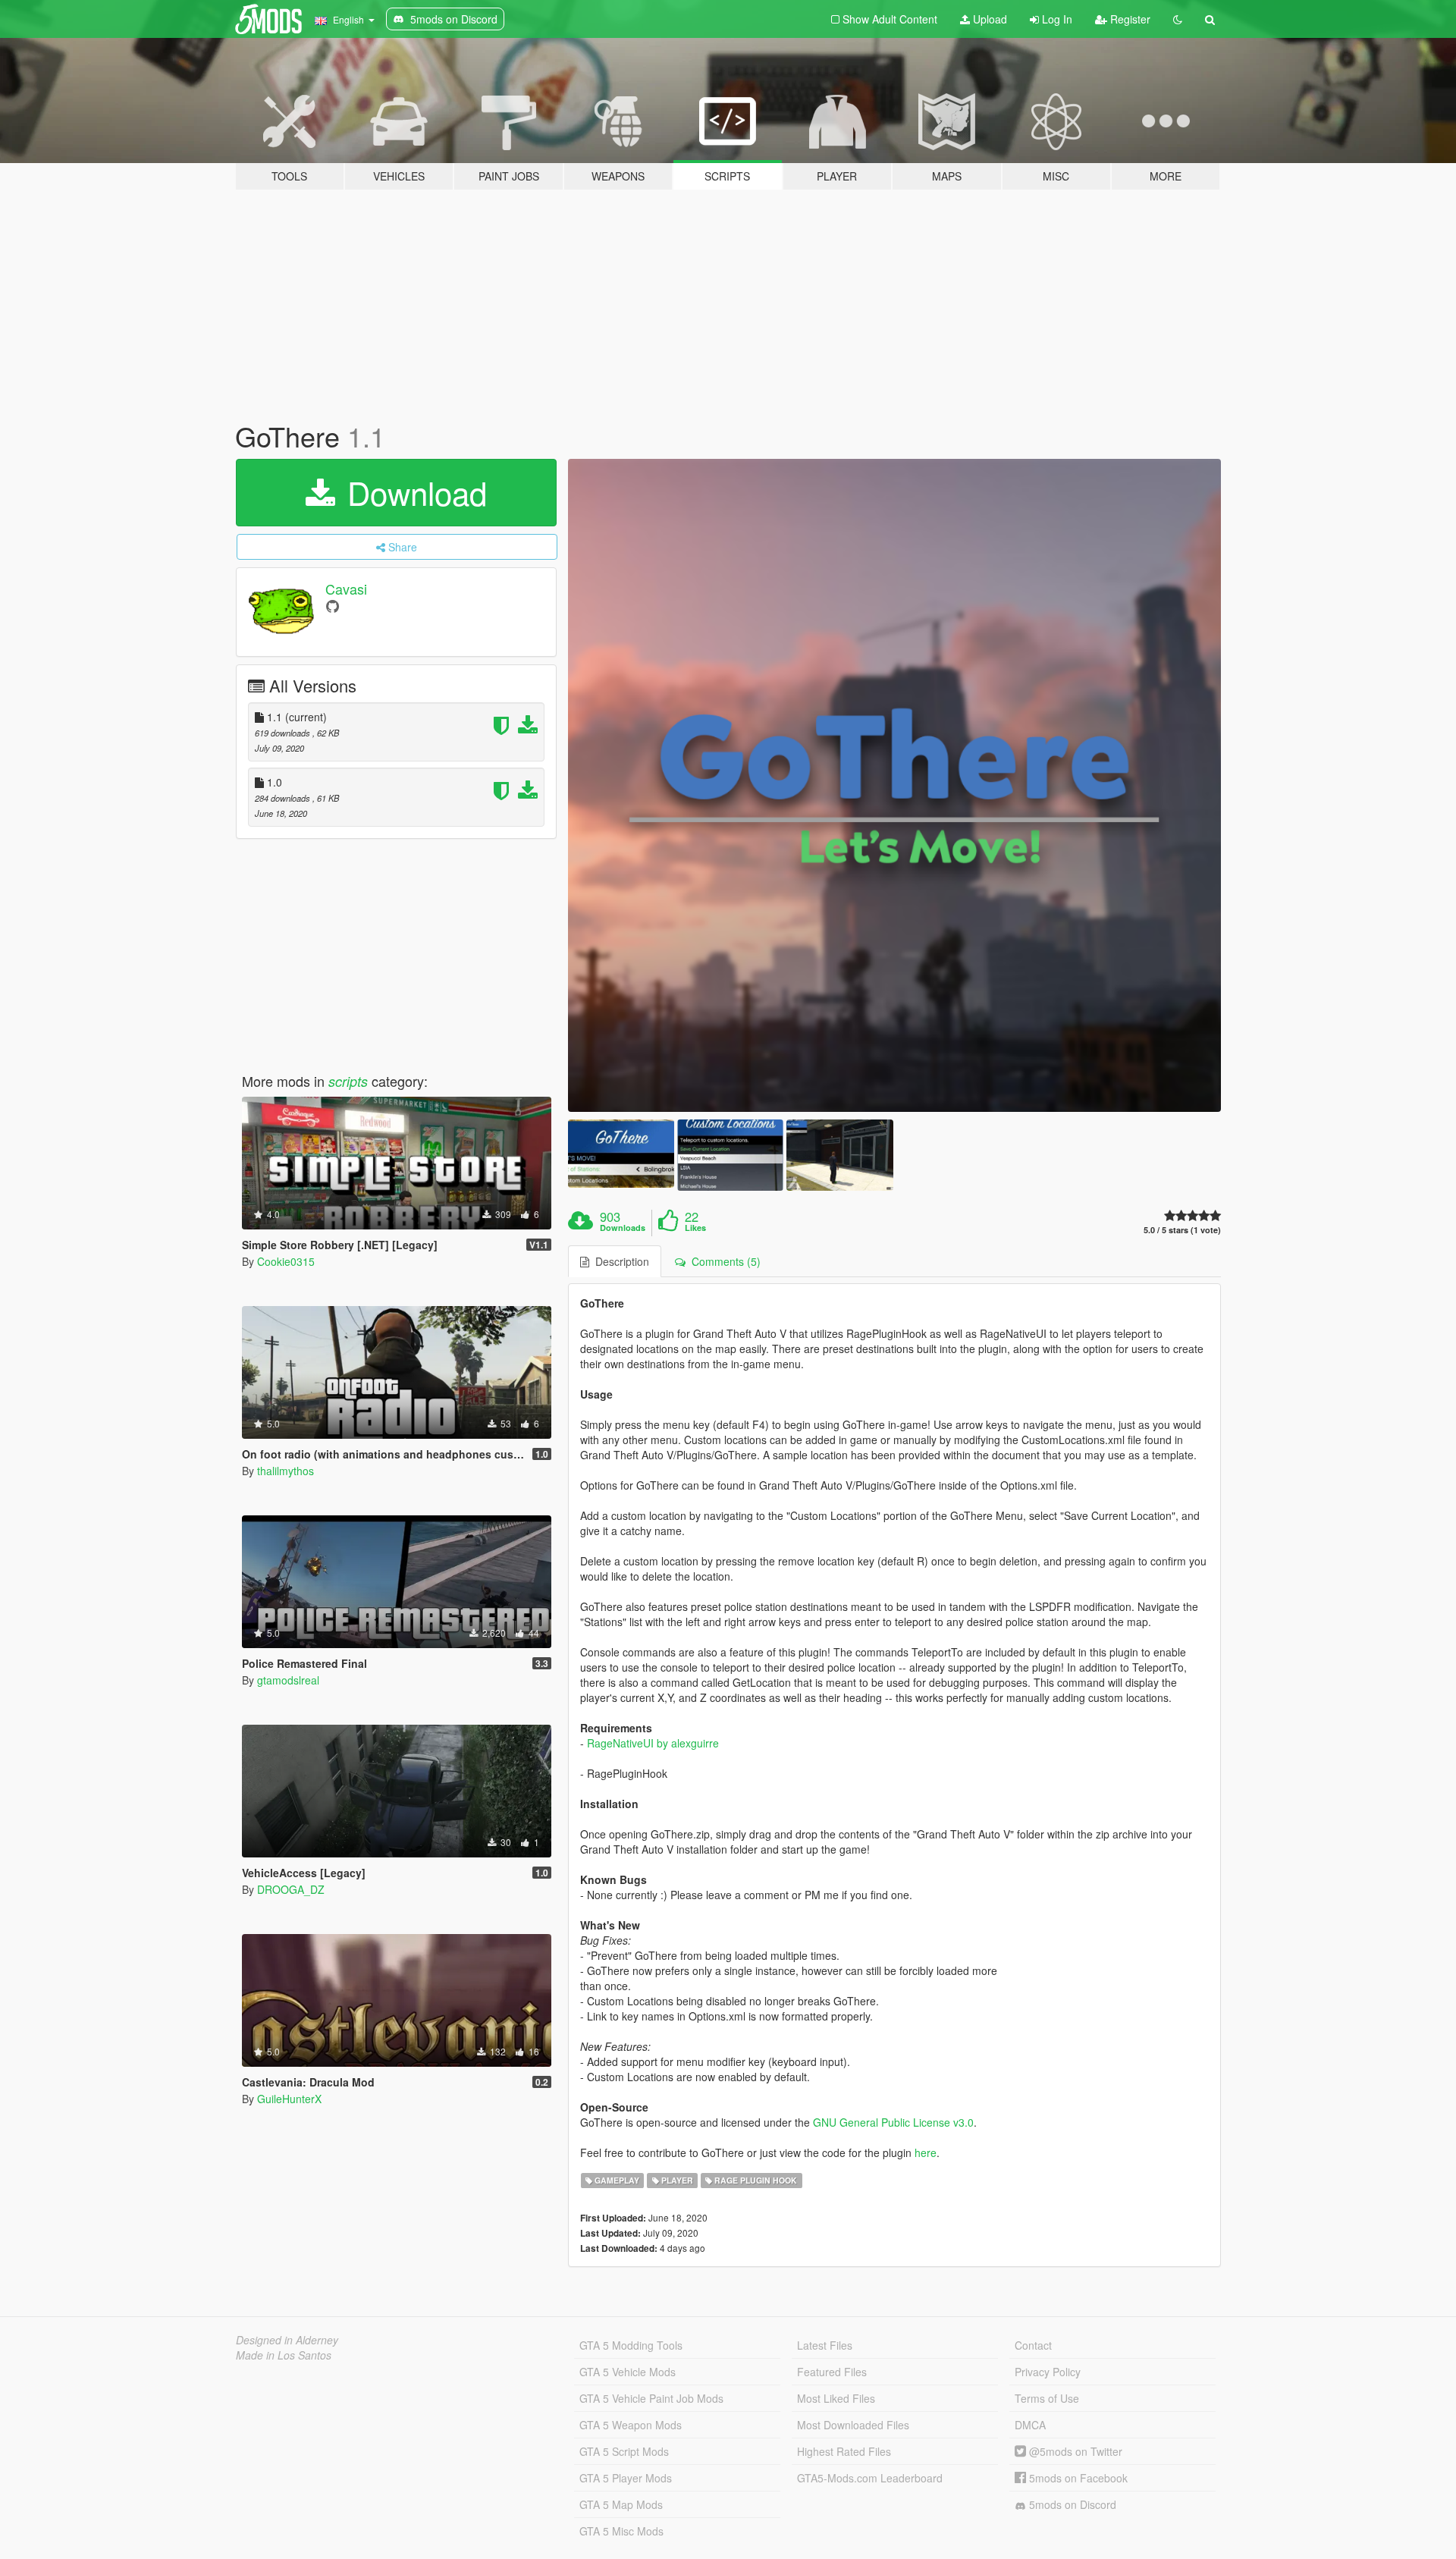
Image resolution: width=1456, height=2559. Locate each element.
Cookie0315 (286, 1261)
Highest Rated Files (844, 2451)
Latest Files (825, 2345)
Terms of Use (1047, 2398)
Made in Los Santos (284, 2355)
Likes (695, 1228)
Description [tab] (619, 1261)
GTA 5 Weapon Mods (631, 2425)
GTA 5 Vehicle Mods (628, 2372)
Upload (988, 19)
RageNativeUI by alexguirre (653, 1743)
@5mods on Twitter (1074, 2451)
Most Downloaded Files (853, 2425)
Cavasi (346, 589)
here (926, 2152)
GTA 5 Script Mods (624, 2451)
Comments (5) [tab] (723, 1261)
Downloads (623, 1228)
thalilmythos (286, 1471)
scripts (348, 1081)
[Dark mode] (1178, 19)
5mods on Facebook (1077, 2478)
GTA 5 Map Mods (621, 2504)
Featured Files (832, 2372)
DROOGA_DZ (291, 1889)
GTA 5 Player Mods (626, 2478)
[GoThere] (895, 786)
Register (1129, 19)
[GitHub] (333, 606)
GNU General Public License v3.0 (893, 2122)
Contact (1033, 2345)
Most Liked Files (836, 2398)
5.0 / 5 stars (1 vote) (1182, 1230)
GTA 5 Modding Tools (631, 2345)
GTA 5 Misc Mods (621, 2531)
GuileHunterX (289, 2099)
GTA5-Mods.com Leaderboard (870, 2478)
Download (413, 492)
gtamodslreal (288, 1680)
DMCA (1030, 2425)
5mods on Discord (1071, 2504)
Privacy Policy (1048, 2372)
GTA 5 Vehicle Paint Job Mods (651, 2398)
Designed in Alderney (287, 2340)
